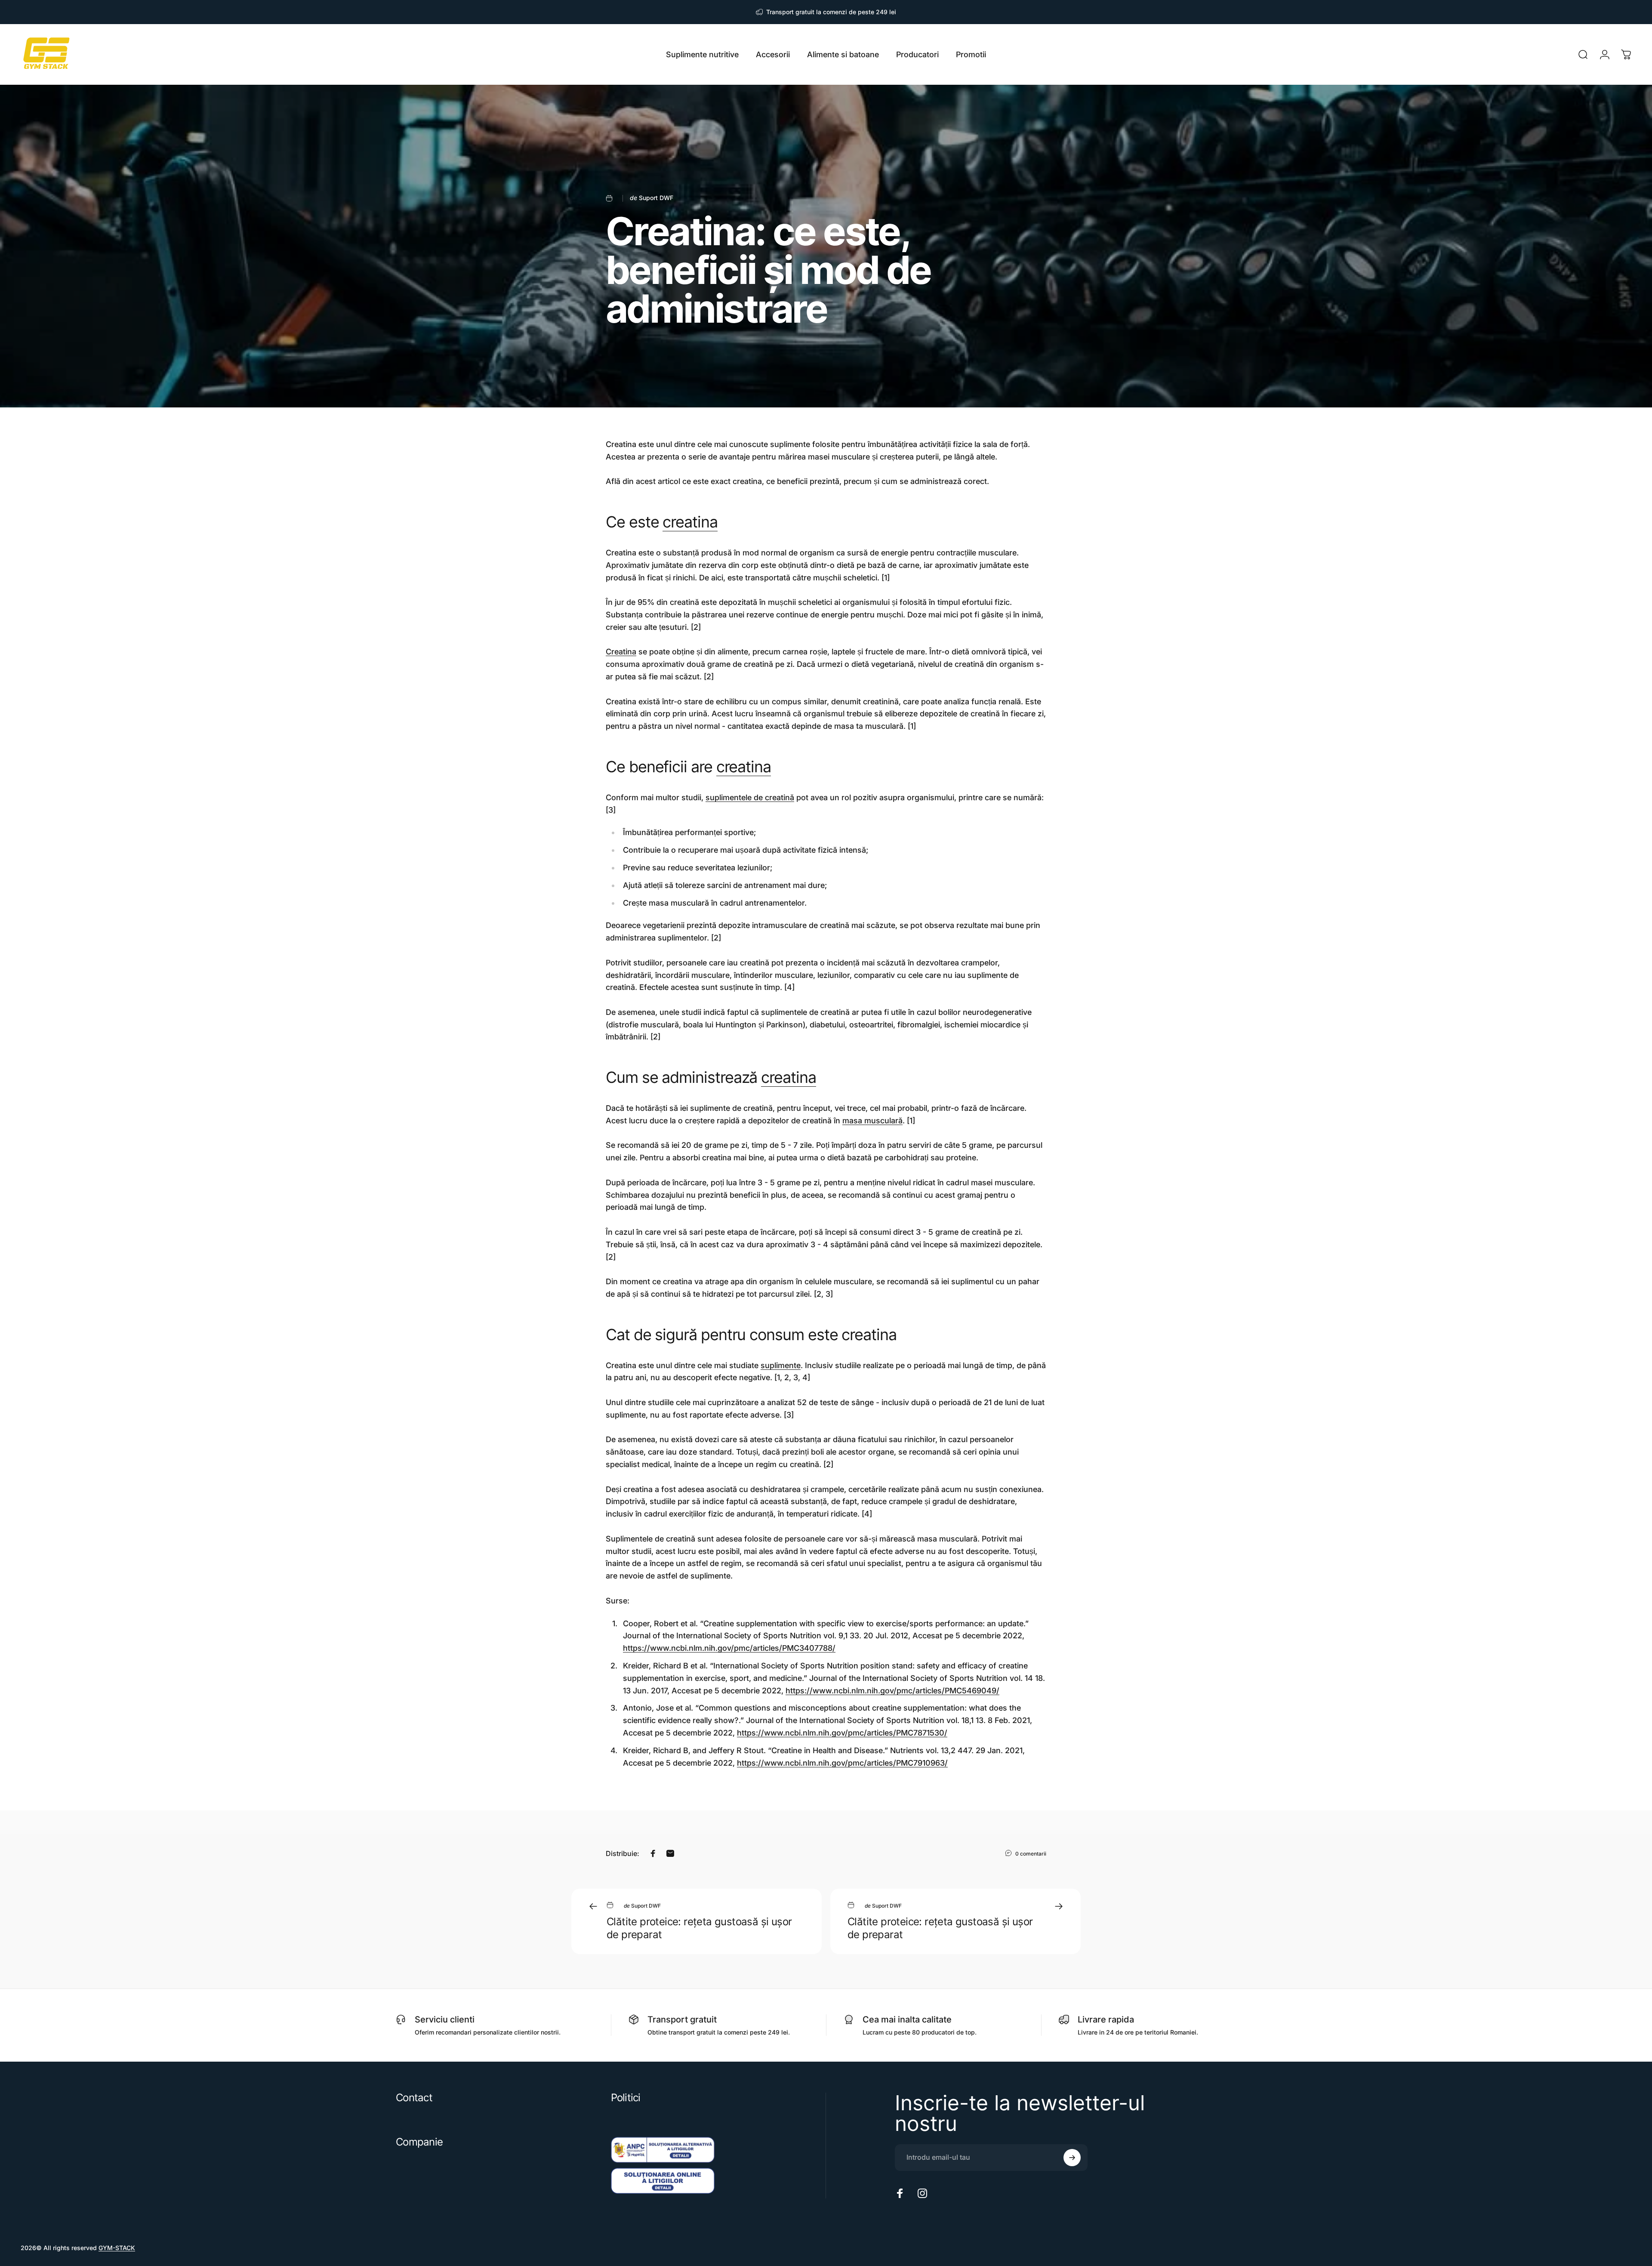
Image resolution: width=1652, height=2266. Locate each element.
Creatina (621, 652)
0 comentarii (1031, 1854)
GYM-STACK (117, 2248)
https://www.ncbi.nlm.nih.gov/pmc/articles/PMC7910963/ (842, 1763)
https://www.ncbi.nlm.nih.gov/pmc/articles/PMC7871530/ (842, 1733)
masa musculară (872, 1121)
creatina (690, 522)
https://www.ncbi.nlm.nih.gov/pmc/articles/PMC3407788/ (729, 1648)
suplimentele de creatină (750, 797)
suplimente (781, 1365)
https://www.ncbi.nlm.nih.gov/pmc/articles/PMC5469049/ (892, 1691)
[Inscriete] (1072, 2158)
